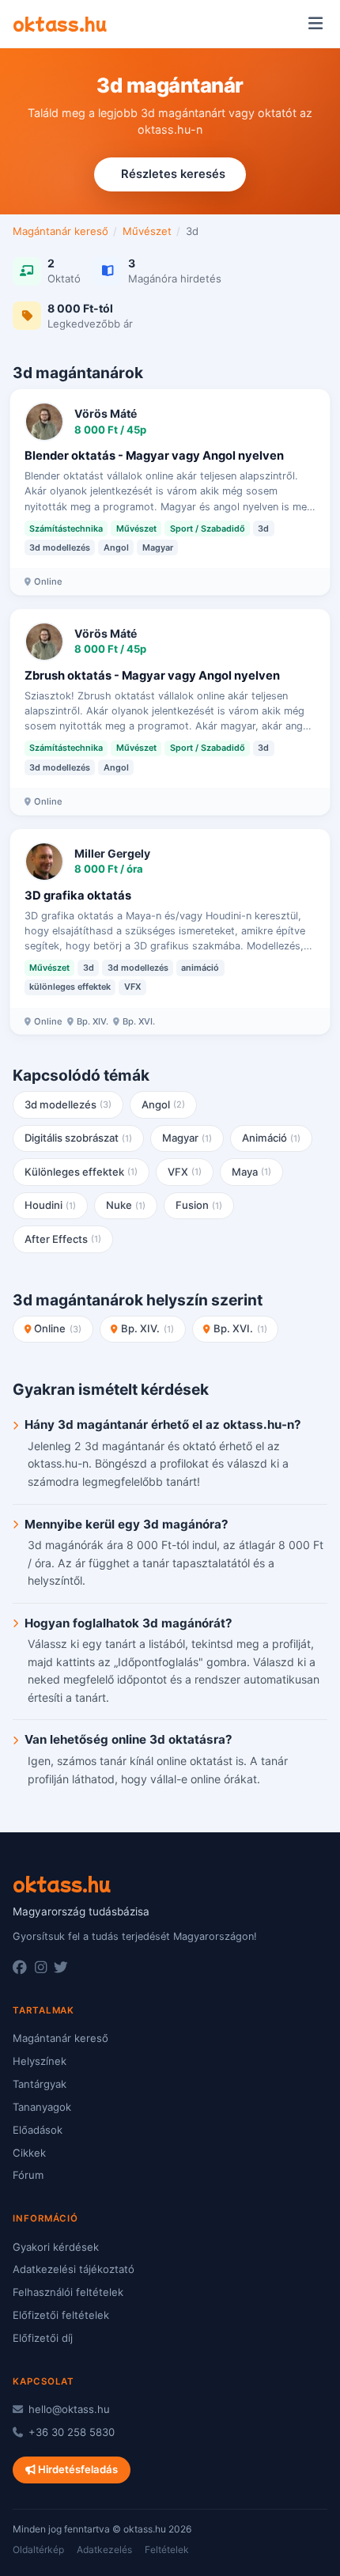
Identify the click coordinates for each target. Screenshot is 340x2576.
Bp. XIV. (147, 1328)
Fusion (199, 1205)
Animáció (272, 1138)
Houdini (51, 1205)
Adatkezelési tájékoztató (74, 2269)
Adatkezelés (104, 2549)
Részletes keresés (173, 174)
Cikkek (29, 2153)
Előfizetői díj (43, 2338)
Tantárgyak (40, 2084)
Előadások (38, 2130)
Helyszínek (40, 2061)
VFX (185, 1172)
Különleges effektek (81, 1172)
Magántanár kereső (60, 231)
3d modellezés (68, 1104)
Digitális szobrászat (79, 1138)
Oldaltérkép (38, 2549)
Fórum (28, 2175)
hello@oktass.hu (68, 2409)
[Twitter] (61, 1968)
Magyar (187, 1138)
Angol (164, 1104)
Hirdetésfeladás (77, 2469)
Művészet (147, 231)
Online (58, 1328)
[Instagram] (41, 1968)
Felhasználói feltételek (68, 2292)
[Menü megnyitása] (315, 24)
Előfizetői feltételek (61, 2315)
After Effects (63, 1239)
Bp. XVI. (240, 1328)
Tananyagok (42, 2107)
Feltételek (167, 2549)
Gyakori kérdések (56, 2247)
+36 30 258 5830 (70, 2432)
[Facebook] (20, 1968)
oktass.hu (60, 23)
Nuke (126, 1205)
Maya (252, 1172)
